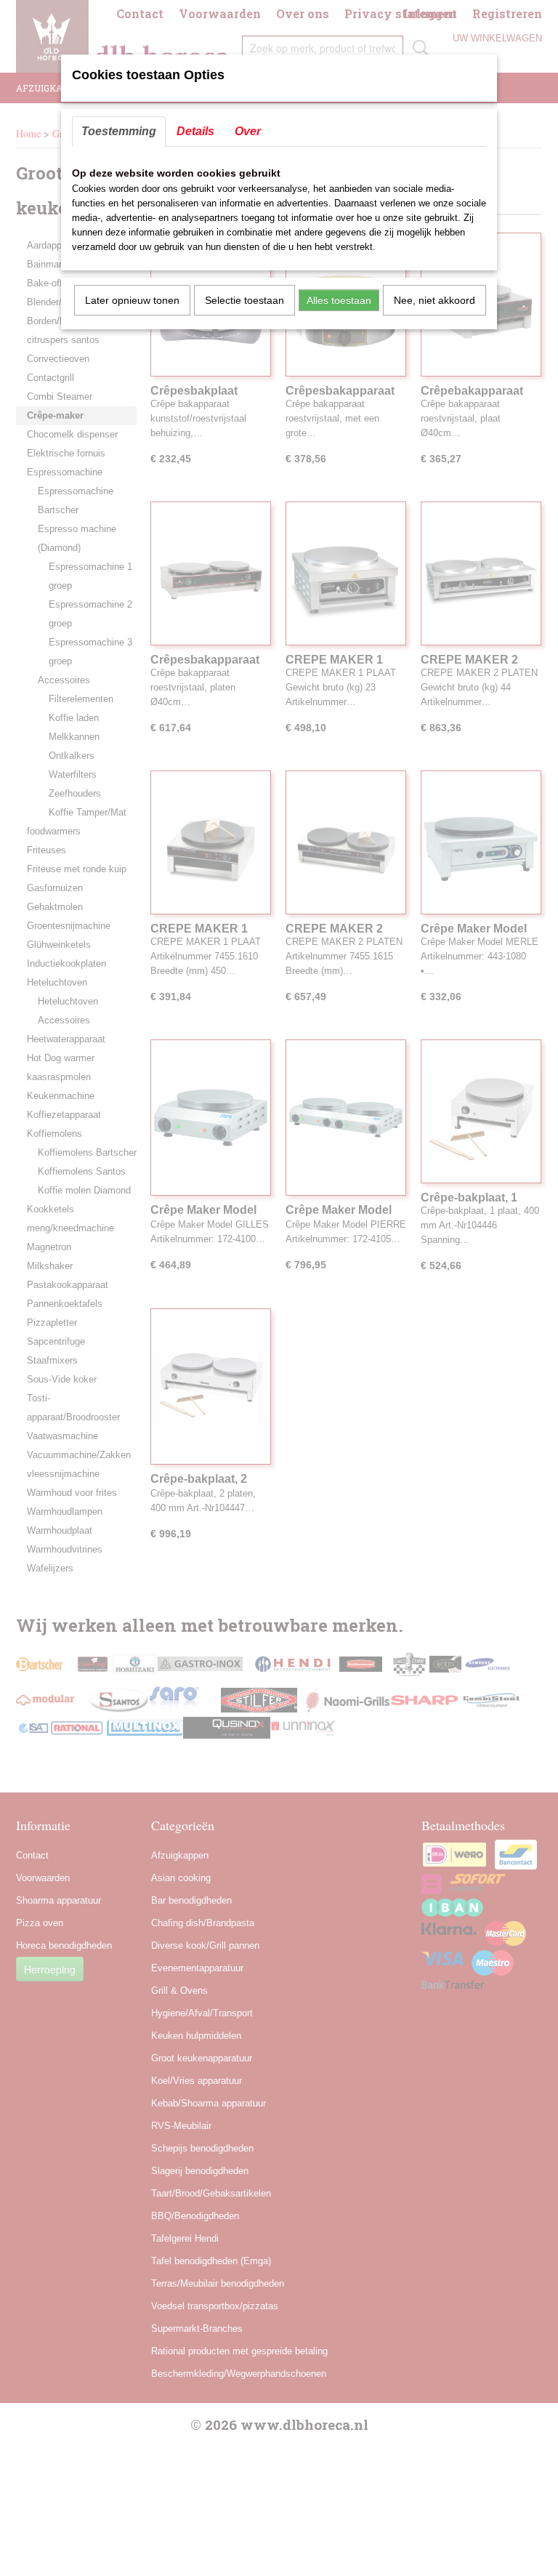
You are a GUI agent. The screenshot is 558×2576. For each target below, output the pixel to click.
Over (248, 131)
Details (195, 131)
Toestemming (119, 131)
